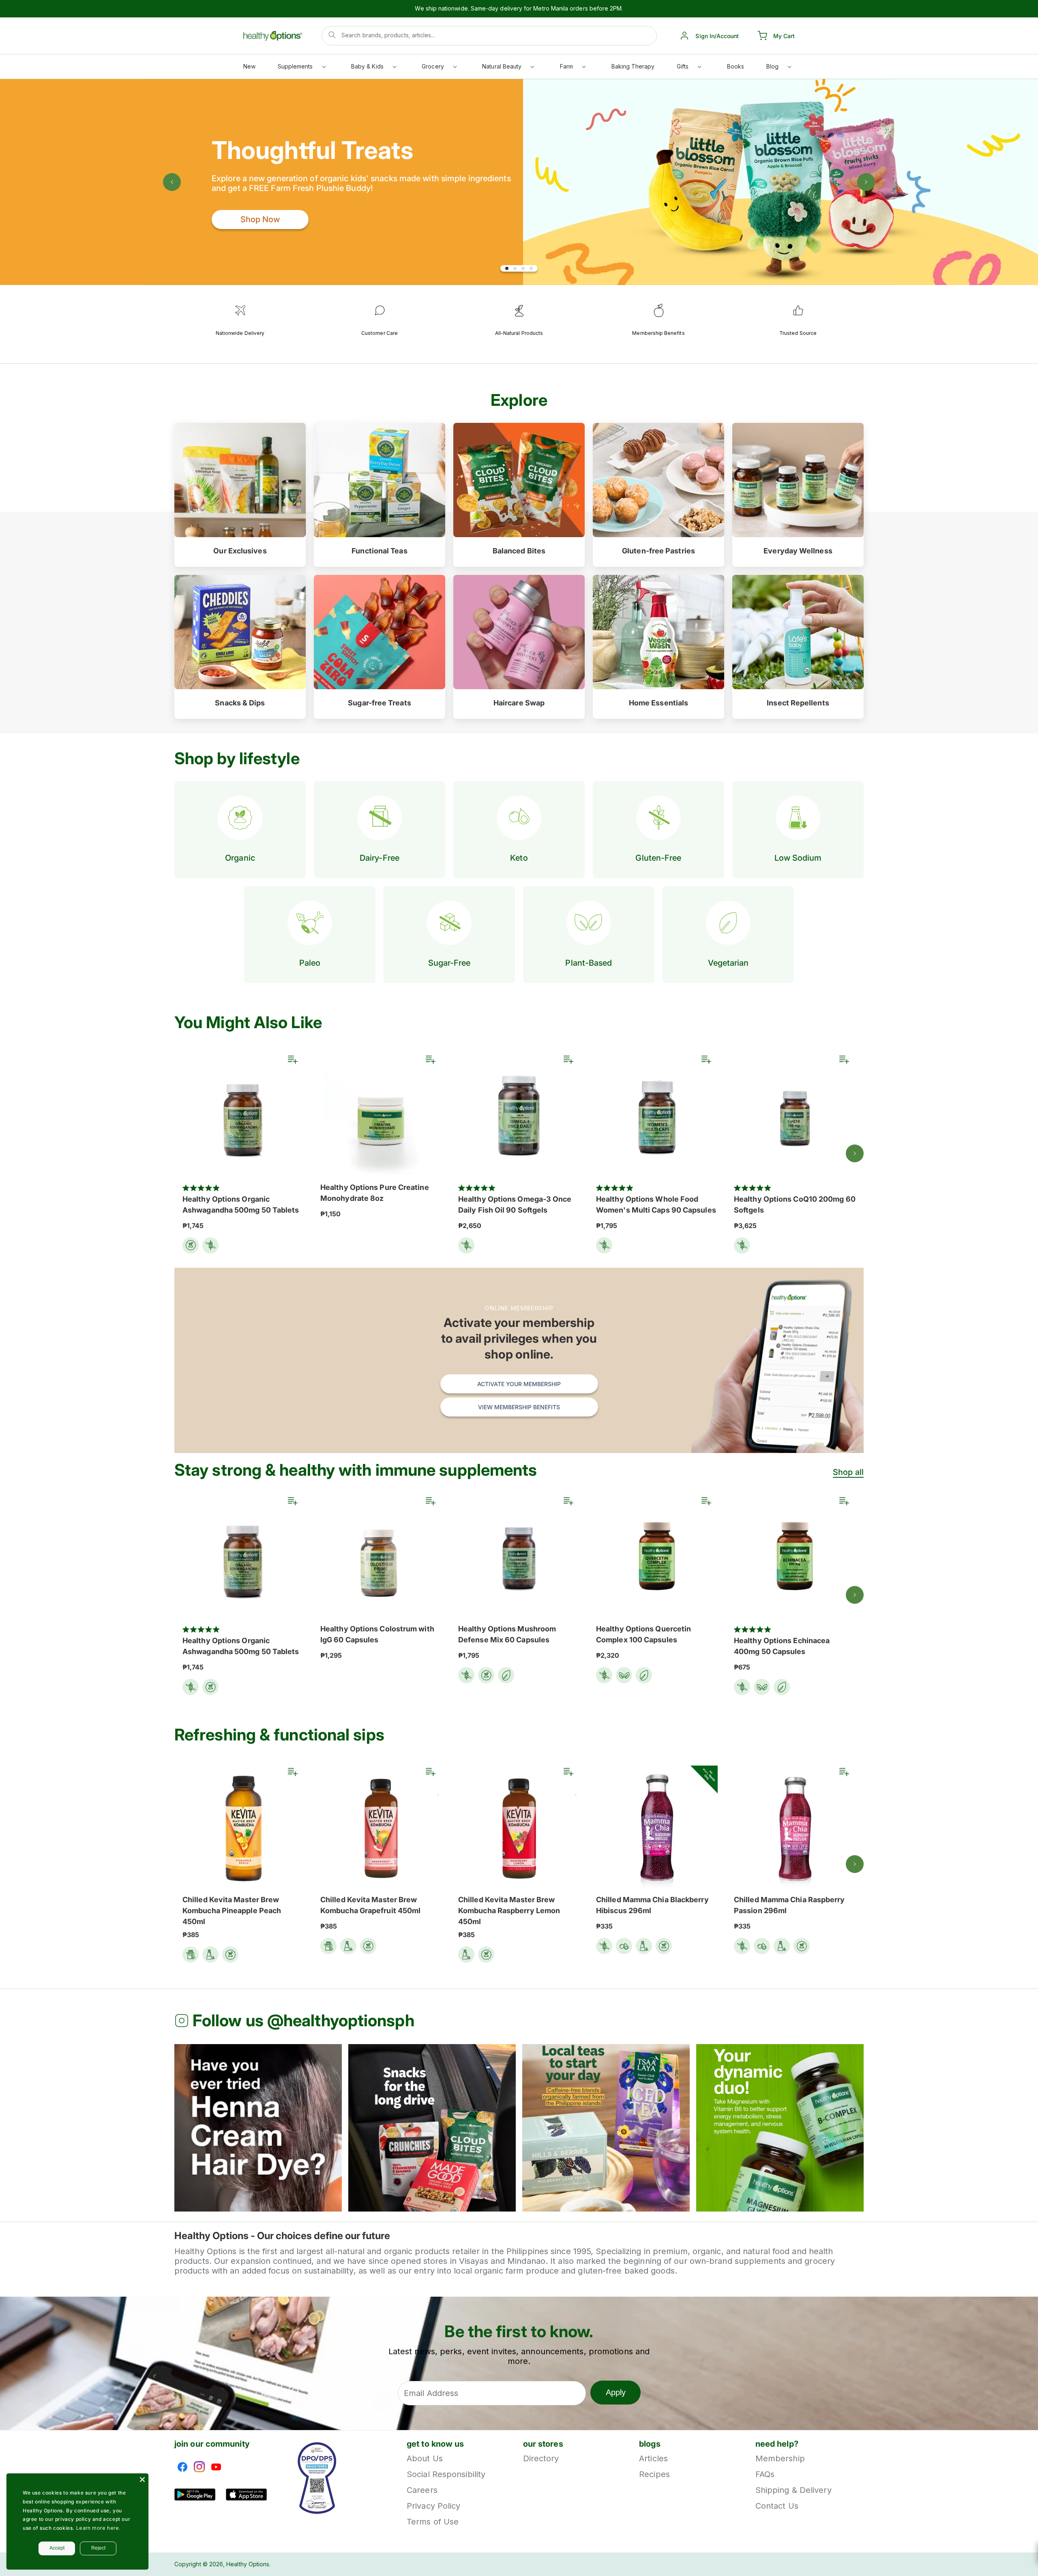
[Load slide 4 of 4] (531, 268)
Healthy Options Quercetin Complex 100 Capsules (643, 1634)
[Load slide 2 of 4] (515, 268)
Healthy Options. (248, 2564)
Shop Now (260, 219)
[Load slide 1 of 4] (507, 268)
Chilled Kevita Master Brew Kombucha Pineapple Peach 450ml (232, 1911)
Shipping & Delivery (794, 2490)
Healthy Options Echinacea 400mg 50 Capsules (782, 1646)
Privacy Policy (433, 2506)
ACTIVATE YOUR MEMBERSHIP (519, 1384)
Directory (541, 2459)
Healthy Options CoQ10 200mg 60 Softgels (795, 1204)
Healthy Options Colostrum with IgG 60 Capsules (377, 1634)
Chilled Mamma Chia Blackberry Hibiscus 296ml (652, 1905)
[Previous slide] (172, 182)
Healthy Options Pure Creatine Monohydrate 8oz (375, 1193)
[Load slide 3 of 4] (523, 268)
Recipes (654, 2474)
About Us (425, 2459)
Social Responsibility (446, 2474)
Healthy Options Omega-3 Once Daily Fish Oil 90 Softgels (515, 1204)
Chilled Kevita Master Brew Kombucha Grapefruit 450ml (370, 1905)
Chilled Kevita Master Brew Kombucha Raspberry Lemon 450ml (509, 1911)
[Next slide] (866, 182)
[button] (301, 68)
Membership (780, 2459)
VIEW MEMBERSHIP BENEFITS (519, 1407)
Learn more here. (99, 2528)
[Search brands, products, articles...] (332, 35)
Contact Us (777, 2506)
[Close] (142, 2480)
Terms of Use (433, 2522)
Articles (653, 2459)
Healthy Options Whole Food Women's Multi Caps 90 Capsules (656, 1204)
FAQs (765, 2474)
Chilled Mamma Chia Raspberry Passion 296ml (789, 1905)
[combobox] (489, 36)
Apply (616, 2392)
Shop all (848, 1472)
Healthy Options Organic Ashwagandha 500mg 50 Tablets (241, 1204)
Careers (422, 2490)
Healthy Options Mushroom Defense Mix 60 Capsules (507, 1634)
